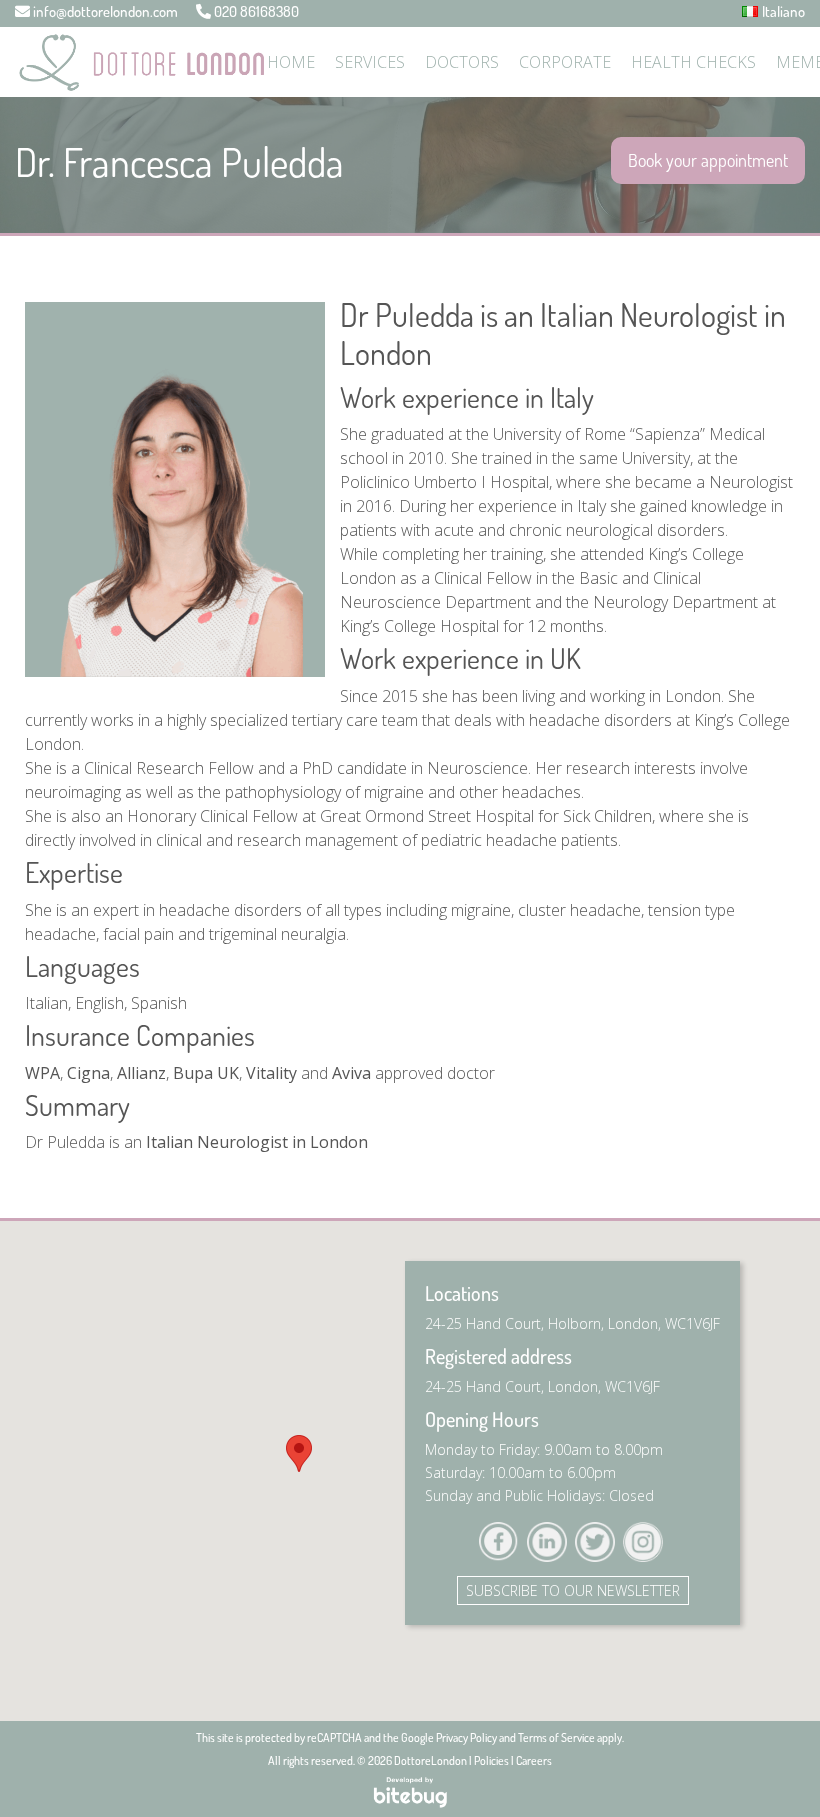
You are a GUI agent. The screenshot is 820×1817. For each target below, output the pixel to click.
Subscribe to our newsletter (573, 1590)
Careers (534, 1760)
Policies (491, 1760)
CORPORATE (565, 62)
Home (291, 62)
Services (370, 62)
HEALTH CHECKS (693, 62)
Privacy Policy (466, 1737)
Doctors (462, 62)
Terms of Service (556, 1737)
